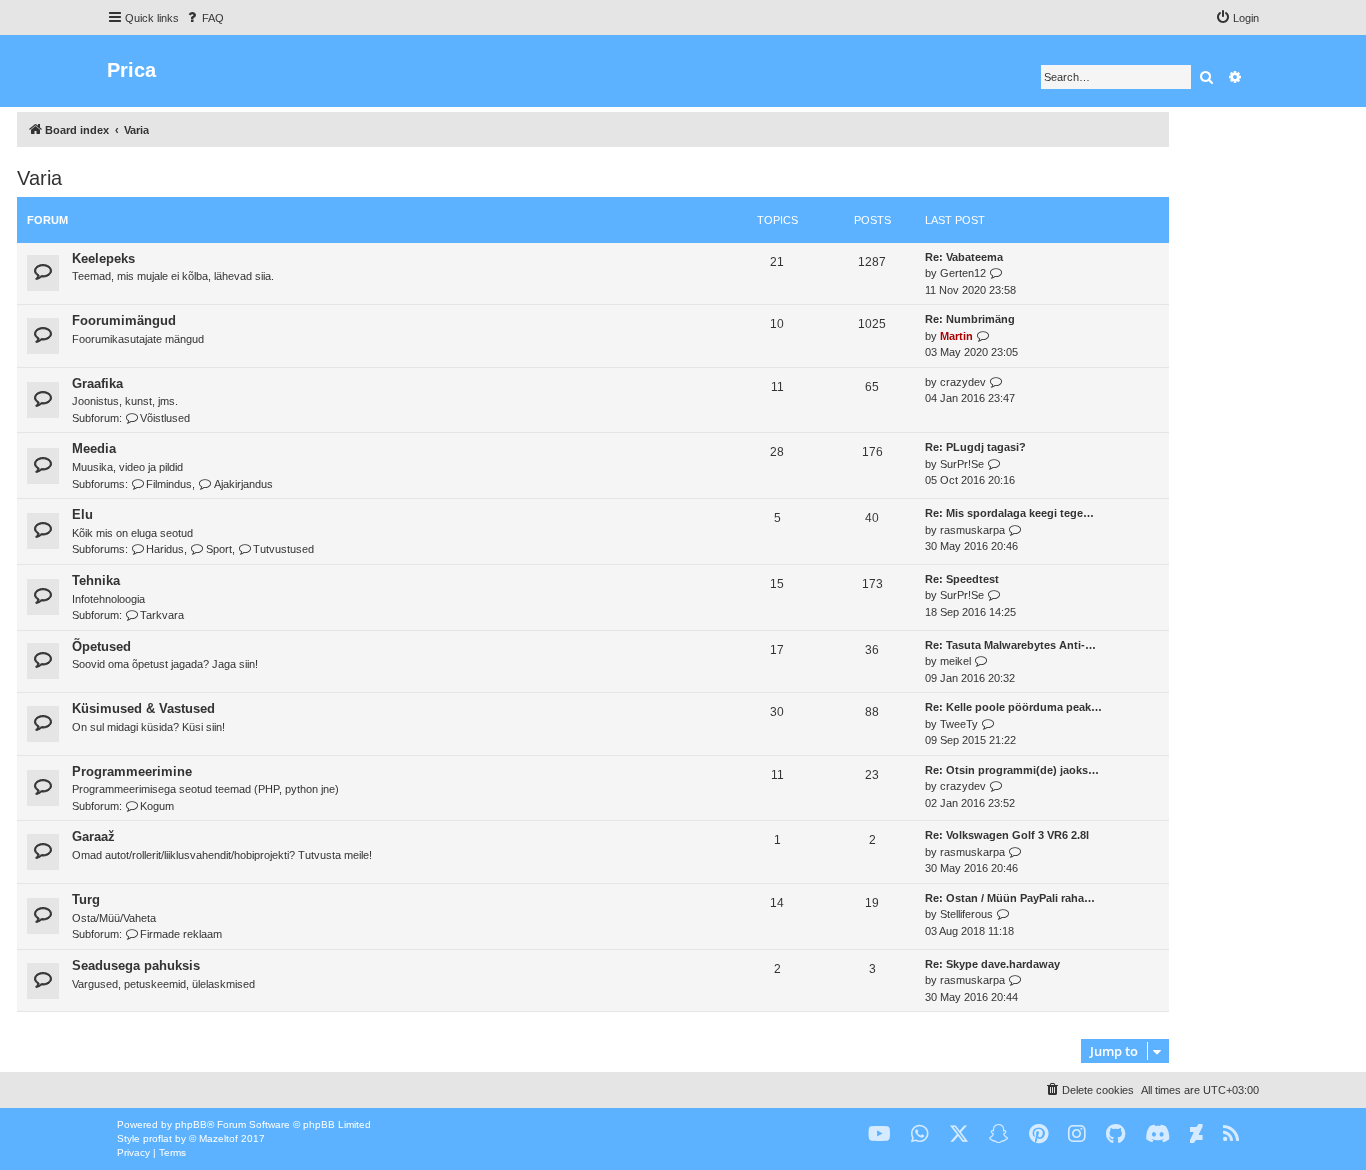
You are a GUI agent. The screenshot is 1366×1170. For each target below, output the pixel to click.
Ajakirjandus (243, 484)
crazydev (963, 382)
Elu (82, 514)
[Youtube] (879, 1134)
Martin (956, 336)
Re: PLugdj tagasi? (975, 447)
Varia (39, 178)
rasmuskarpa (972, 530)
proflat (157, 1138)
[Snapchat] (999, 1134)
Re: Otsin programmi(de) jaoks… (1012, 770)
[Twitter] (959, 1134)
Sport (218, 549)
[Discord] (1157, 1134)
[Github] (1115, 1134)
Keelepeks (103, 258)
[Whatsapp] (920, 1134)
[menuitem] (204, 18)
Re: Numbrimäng (970, 319)
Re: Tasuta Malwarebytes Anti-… (1010, 645)
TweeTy (959, 724)
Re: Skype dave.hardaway (992, 964)
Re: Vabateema (964, 257)
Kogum (157, 806)
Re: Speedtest (962, 579)
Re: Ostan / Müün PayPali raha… (1010, 898)
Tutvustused (283, 549)
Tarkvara (162, 615)
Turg (86, 899)
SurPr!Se (962, 464)
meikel (955, 661)
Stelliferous (966, 914)
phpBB (191, 1124)
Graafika (97, 383)
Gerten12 (963, 273)
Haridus (165, 549)
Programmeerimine (132, 771)
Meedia (94, 448)
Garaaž (93, 836)
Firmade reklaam (181, 934)
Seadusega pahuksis (136, 965)
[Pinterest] (1038, 1134)
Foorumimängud (124, 320)
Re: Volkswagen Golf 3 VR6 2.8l (1007, 835)
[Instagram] (1077, 1134)
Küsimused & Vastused (143, 708)
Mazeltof (218, 1138)
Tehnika (96, 580)
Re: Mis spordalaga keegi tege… (1009, 513)
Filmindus (169, 484)
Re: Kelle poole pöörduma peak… (1013, 707)
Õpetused (101, 646)
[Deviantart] (1196, 1134)
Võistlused (165, 418)
